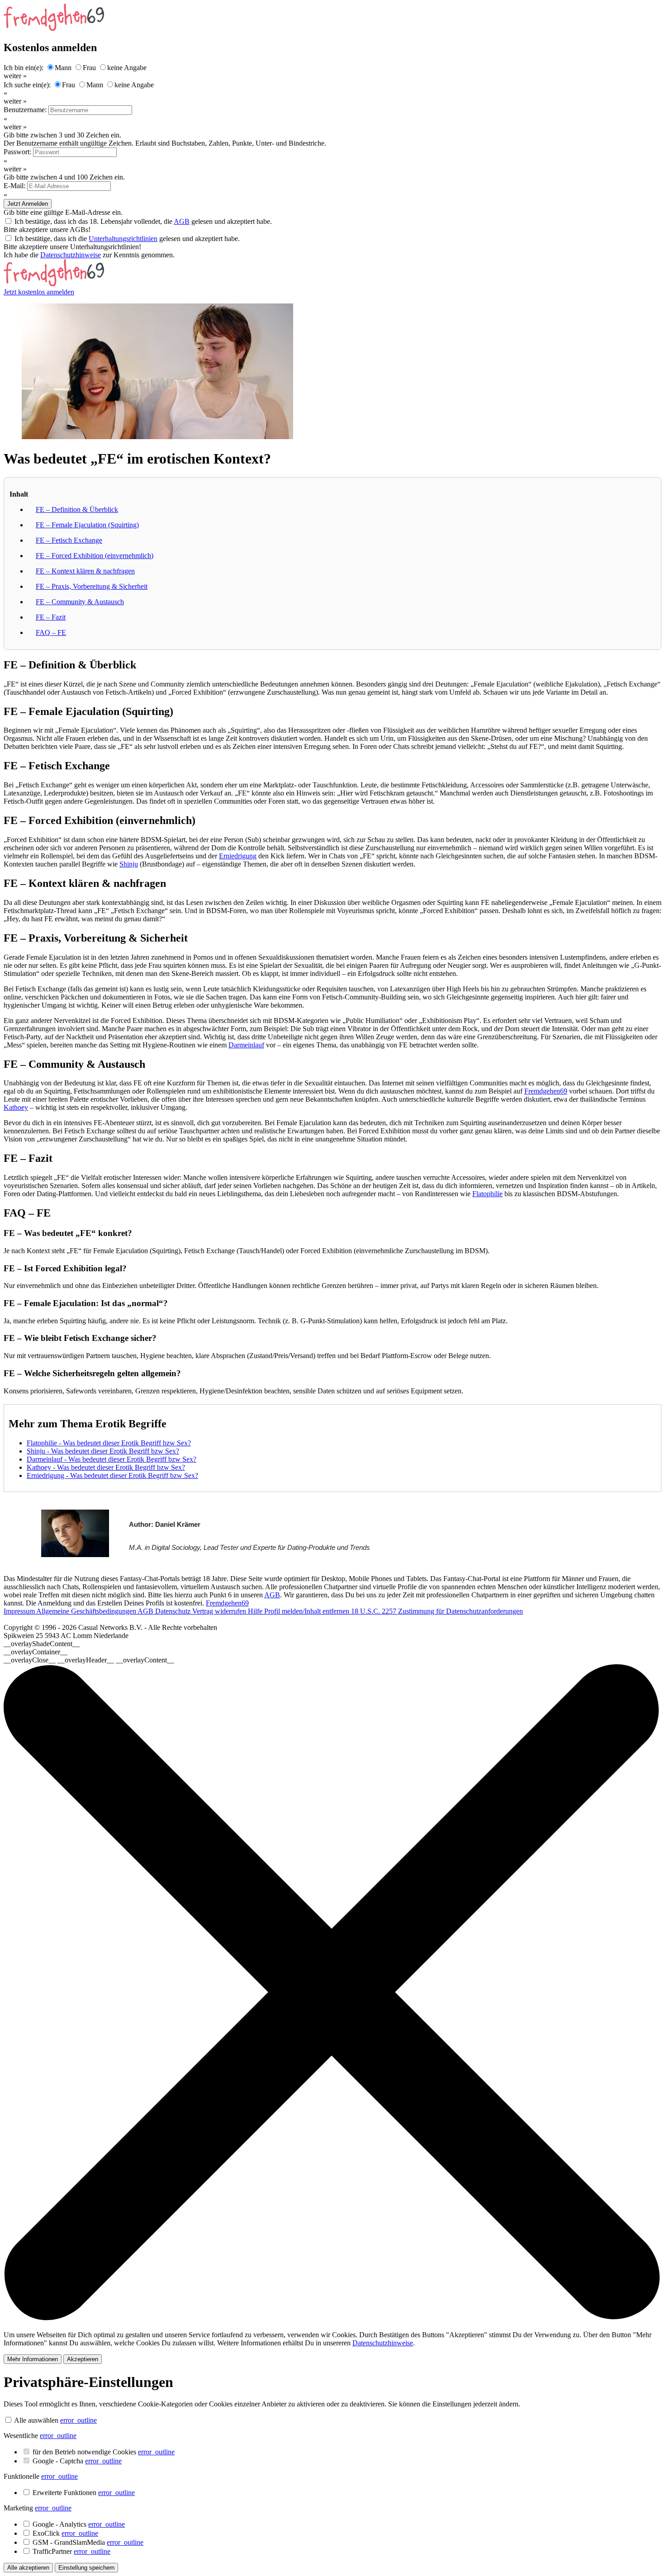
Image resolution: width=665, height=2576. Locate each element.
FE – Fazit (51, 617)
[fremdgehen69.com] (54, 284)
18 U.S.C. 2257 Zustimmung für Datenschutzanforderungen (437, 1611)
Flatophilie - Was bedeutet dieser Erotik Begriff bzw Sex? (109, 1443)
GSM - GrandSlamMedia (88, 2542)
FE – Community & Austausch (80, 602)
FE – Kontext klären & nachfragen (85, 571)
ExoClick (65, 2533)
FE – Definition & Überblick (77, 509)
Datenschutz (174, 1611)
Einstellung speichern (86, 2568)
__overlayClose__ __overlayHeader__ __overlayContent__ (89, 1660)
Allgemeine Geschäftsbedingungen (87, 1611)
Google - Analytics (79, 2524)
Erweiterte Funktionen (84, 2493)
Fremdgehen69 (546, 1091)
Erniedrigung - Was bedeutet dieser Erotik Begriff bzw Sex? (112, 1475)
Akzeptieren (83, 2359)
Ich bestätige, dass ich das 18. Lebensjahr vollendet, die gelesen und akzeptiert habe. (143, 221)
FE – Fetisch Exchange (69, 540)
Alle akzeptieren (28, 2568)
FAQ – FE (51, 632)
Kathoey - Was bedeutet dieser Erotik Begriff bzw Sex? (106, 1467)
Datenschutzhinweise (71, 255)
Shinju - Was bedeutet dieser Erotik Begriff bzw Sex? (103, 1451)
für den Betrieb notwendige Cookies (104, 2452)
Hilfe (256, 1611)
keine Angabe (127, 68)
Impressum (20, 1611)
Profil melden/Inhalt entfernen (308, 1611)
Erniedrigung (238, 856)
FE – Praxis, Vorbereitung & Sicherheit (92, 586)
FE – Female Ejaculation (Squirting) (87, 525)
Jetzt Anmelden (28, 204)
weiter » (15, 76)
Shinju (129, 864)
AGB (182, 221)
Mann (63, 68)
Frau (89, 68)
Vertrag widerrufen (220, 1611)
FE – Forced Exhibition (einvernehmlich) (95, 556)
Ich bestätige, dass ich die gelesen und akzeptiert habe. (127, 239)
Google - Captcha (77, 2461)
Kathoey (16, 1107)
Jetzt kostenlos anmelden (39, 292)
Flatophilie (487, 1194)
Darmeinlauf (246, 1045)
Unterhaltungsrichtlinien (123, 239)
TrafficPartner (71, 2551)
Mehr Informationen (33, 2359)
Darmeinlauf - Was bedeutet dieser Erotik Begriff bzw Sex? (112, 1459)
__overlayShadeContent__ (42, 1644)
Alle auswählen (36, 2420)
